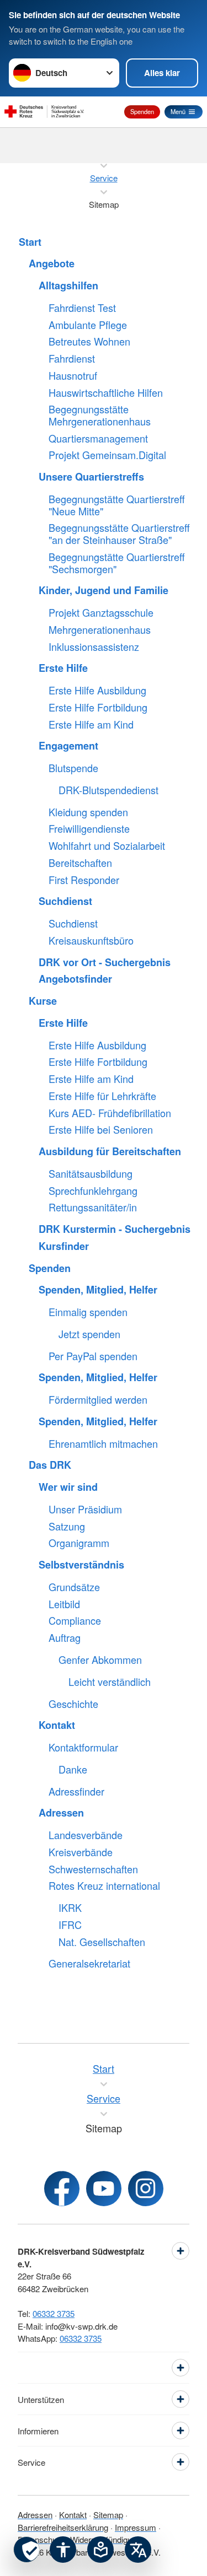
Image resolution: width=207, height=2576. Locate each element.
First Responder (84, 880)
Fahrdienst (72, 359)
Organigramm (79, 1543)
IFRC (70, 1925)
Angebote (52, 264)
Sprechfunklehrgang (93, 1191)
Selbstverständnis (81, 1565)
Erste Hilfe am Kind (91, 725)
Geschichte (73, 1704)
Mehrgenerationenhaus (100, 630)
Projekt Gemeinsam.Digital (107, 455)
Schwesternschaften (93, 1869)
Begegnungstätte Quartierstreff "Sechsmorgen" (117, 563)
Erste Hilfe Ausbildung (97, 691)
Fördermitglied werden (98, 1400)
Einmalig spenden (88, 1312)
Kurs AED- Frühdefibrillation (110, 1113)
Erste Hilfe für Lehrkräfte (102, 1096)
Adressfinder (76, 1792)
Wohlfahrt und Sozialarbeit (107, 846)
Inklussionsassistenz (94, 647)
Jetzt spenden (89, 1334)
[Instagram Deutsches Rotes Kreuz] (146, 2189)
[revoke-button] (26, 2550)
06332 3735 (54, 2313)
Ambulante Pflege (88, 325)
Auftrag (65, 1638)
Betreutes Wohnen (89, 342)
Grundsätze (74, 1587)
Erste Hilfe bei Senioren (101, 1130)
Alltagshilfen (68, 286)
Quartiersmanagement (98, 439)
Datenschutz (41, 2539)
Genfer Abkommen (100, 1660)
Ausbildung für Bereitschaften (110, 1152)
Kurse (43, 1001)
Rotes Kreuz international (104, 1886)
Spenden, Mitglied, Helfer (98, 1290)
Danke (73, 1770)
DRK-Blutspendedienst (108, 790)
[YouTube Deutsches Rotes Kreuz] (104, 2189)
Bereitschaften (80, 863)
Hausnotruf (73, 376)
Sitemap (108, 2515)
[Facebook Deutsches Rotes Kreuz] (62, 2189)
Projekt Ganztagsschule (101, 613)
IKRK (70, 1908)
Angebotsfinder (75, 979)
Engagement (68, 746)
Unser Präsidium (85, 1510)
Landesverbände (86, 1835)
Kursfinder (64, 1247)
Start (30, 242)
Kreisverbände (81, 1852)
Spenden (142, 111)
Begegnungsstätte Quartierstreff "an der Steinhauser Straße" (119, 534)
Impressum (136, 2527)
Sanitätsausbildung (91, 1174)
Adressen (61, 1813)
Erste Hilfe (63, 669)
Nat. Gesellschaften (102, 1942)
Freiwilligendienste (89, 829)
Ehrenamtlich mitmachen (103, 1444)
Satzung (67, 1527)
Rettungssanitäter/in (93, 1208)
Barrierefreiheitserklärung (63, 2527)
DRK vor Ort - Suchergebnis (105, 963)
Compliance (75, 1621)
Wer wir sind (68, 1488)
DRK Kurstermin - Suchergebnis (115, 1230)
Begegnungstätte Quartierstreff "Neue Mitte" (117, 505)
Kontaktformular (83, 1748)
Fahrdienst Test (82, 308)
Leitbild (64, 1604)
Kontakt (57, 1726)
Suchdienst (65, 902)
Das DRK (50, 1465)
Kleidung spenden (88, 812)
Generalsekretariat (89, 1964)
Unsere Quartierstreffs (91, 477)
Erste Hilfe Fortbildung (98, 708)
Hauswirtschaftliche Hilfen (106, 393)
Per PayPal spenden (93, 1356)
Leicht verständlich (110, 1682)
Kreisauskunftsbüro (91, 941)
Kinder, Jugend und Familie (104, 591)
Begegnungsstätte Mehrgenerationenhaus (100, 415)
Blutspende (73, 768)
